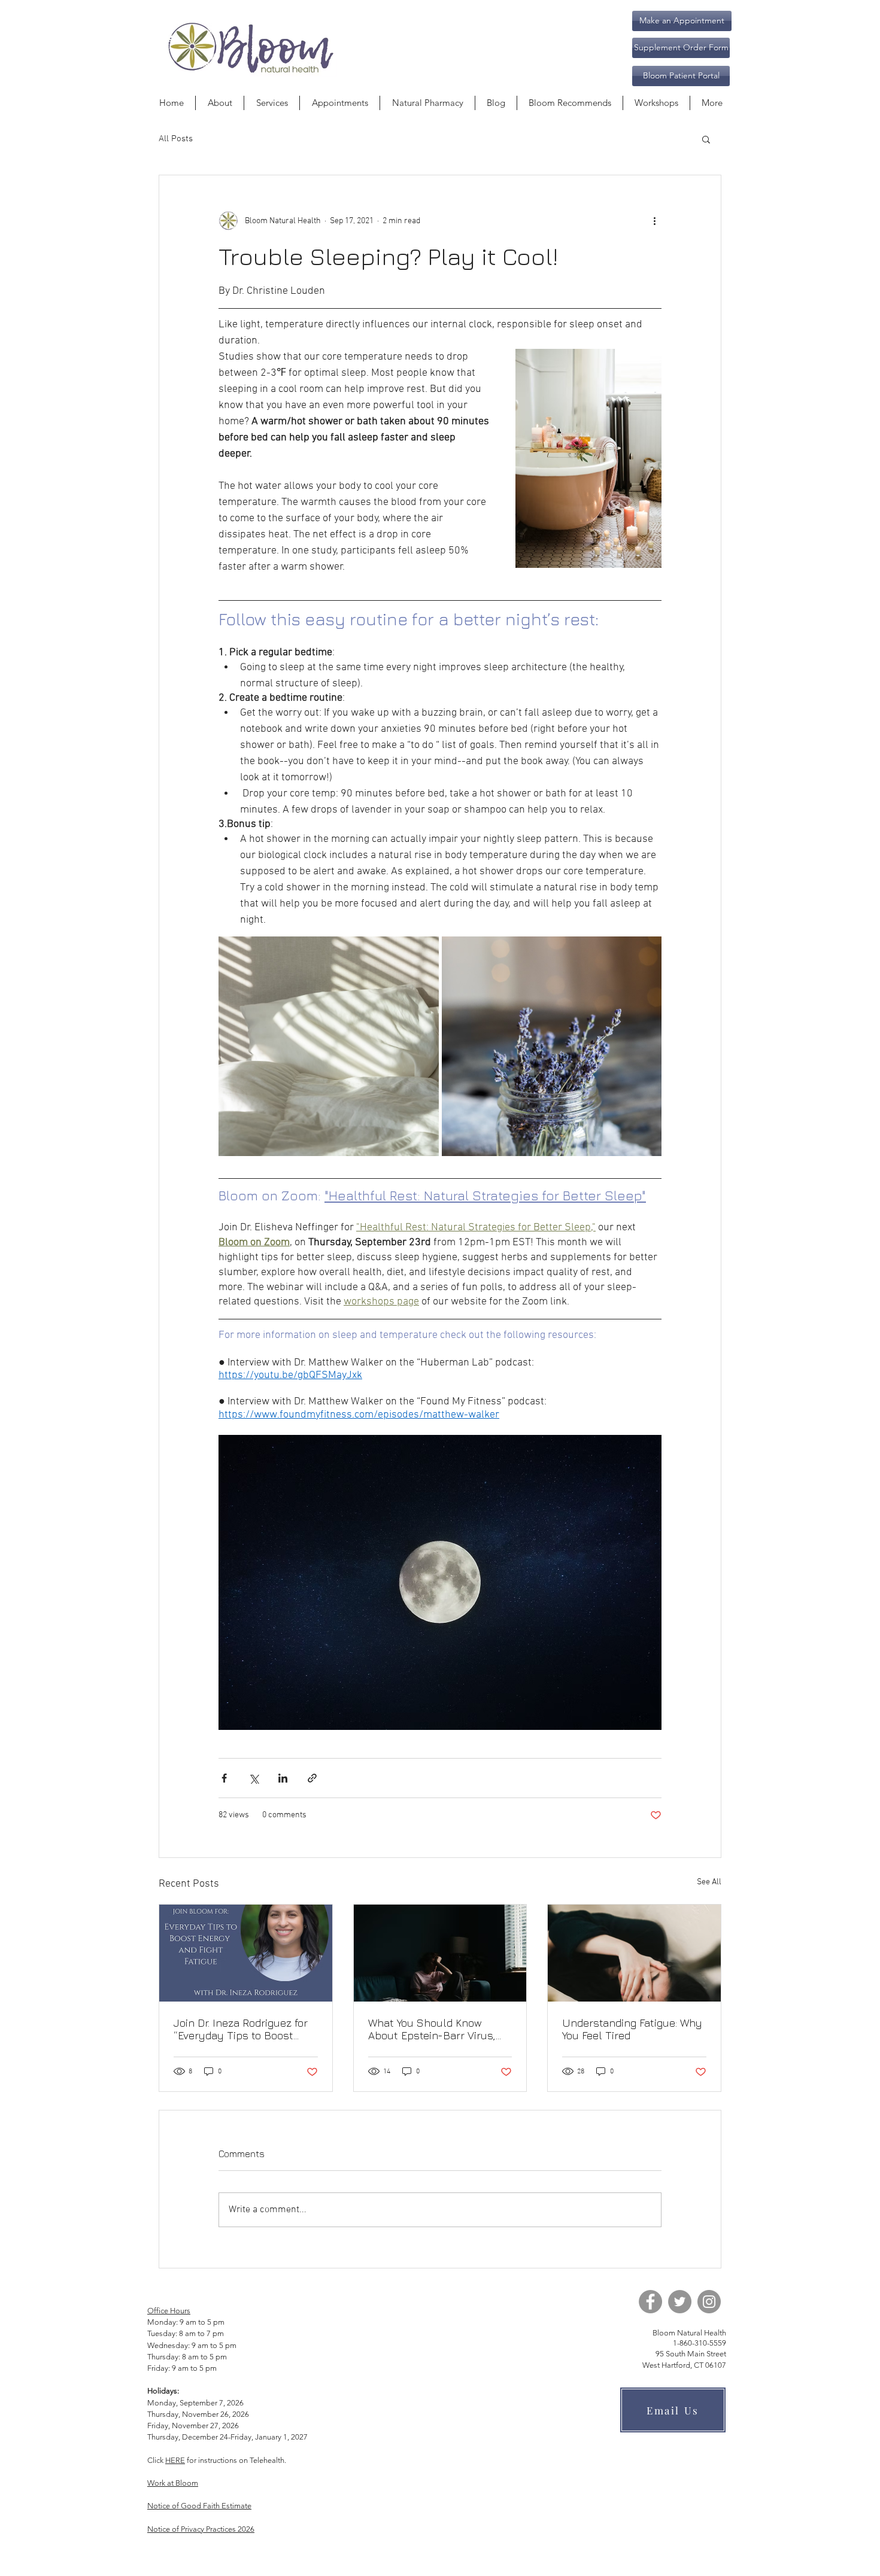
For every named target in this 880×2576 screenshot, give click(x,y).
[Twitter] (680, 2302)
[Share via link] (312, 1778)
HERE (175, 2460)
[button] (681, 48)
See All (709, 1882)
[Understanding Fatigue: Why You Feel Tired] (634, 1953)
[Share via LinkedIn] (283, 1778)
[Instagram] (709, 2302)
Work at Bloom (173, 2483)
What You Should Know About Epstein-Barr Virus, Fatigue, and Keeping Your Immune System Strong (432, 2029)
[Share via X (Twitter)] (254, 1778)
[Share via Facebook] (224, 1778)
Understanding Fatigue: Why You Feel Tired (632, 2029)
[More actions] (654, 221)
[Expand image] (329, 1047)
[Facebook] (650, 2302)
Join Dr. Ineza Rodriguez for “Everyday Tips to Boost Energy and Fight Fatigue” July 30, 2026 (241, 2029)
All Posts (176, 139)
